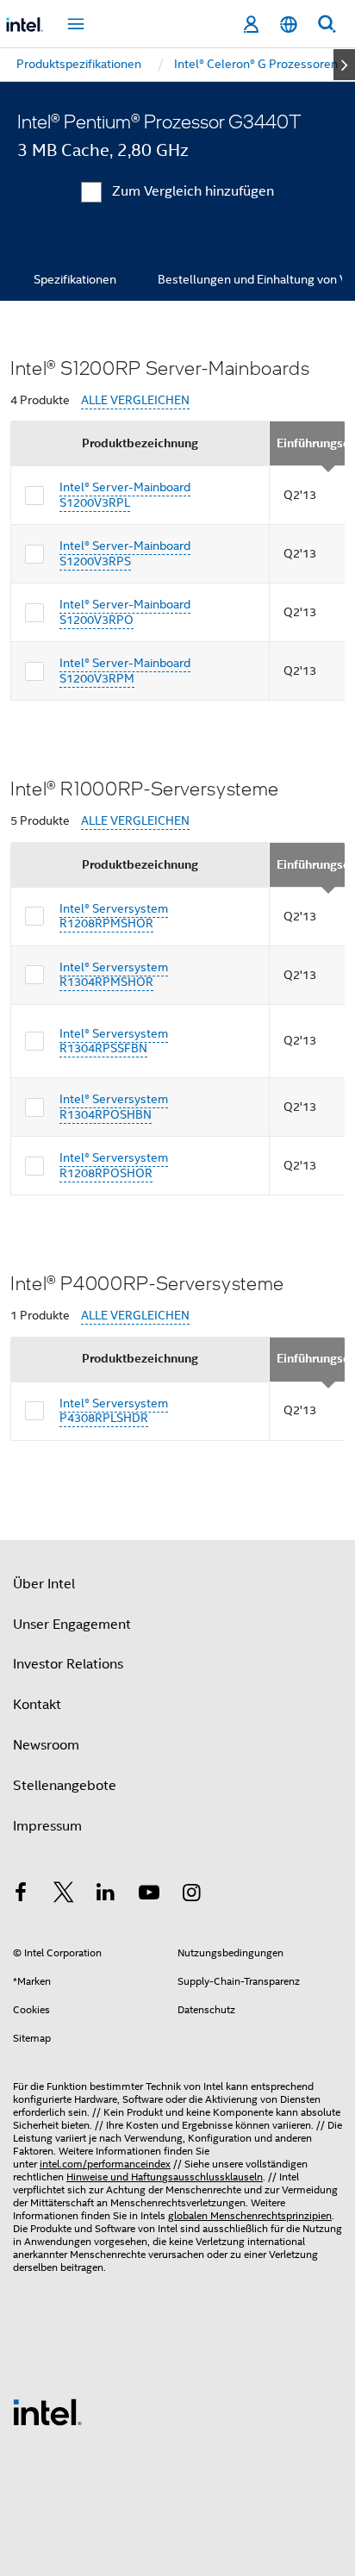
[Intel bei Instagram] (191, 1895)
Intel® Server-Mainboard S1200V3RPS (125, 553)
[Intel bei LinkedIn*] (106, 1895)
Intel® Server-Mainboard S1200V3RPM (125, 671)
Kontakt (37, 1705)
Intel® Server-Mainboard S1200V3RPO (125, 612)
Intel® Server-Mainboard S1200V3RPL (125, 495)
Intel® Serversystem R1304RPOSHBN (114, 1107)
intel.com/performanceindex (105, 2164)
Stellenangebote (65, 1786)
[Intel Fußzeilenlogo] (47, 2411)
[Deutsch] (289, 25)
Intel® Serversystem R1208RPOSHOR (114, 1165)
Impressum (47, 1826)
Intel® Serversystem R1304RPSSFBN (114, 1041)
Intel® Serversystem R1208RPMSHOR (114, 916)
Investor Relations (68, 1664)
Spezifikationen (75, 279)
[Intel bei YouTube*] (149, 1895)
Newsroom (46, 1745)
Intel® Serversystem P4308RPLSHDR (114, 1411)
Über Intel (44, 1584)
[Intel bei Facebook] (21, 1895)
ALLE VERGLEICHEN (135, 400)
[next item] (344, 65)
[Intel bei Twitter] (64, 1895)
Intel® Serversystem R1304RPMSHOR (114, 975)
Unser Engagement (72, 1625)
